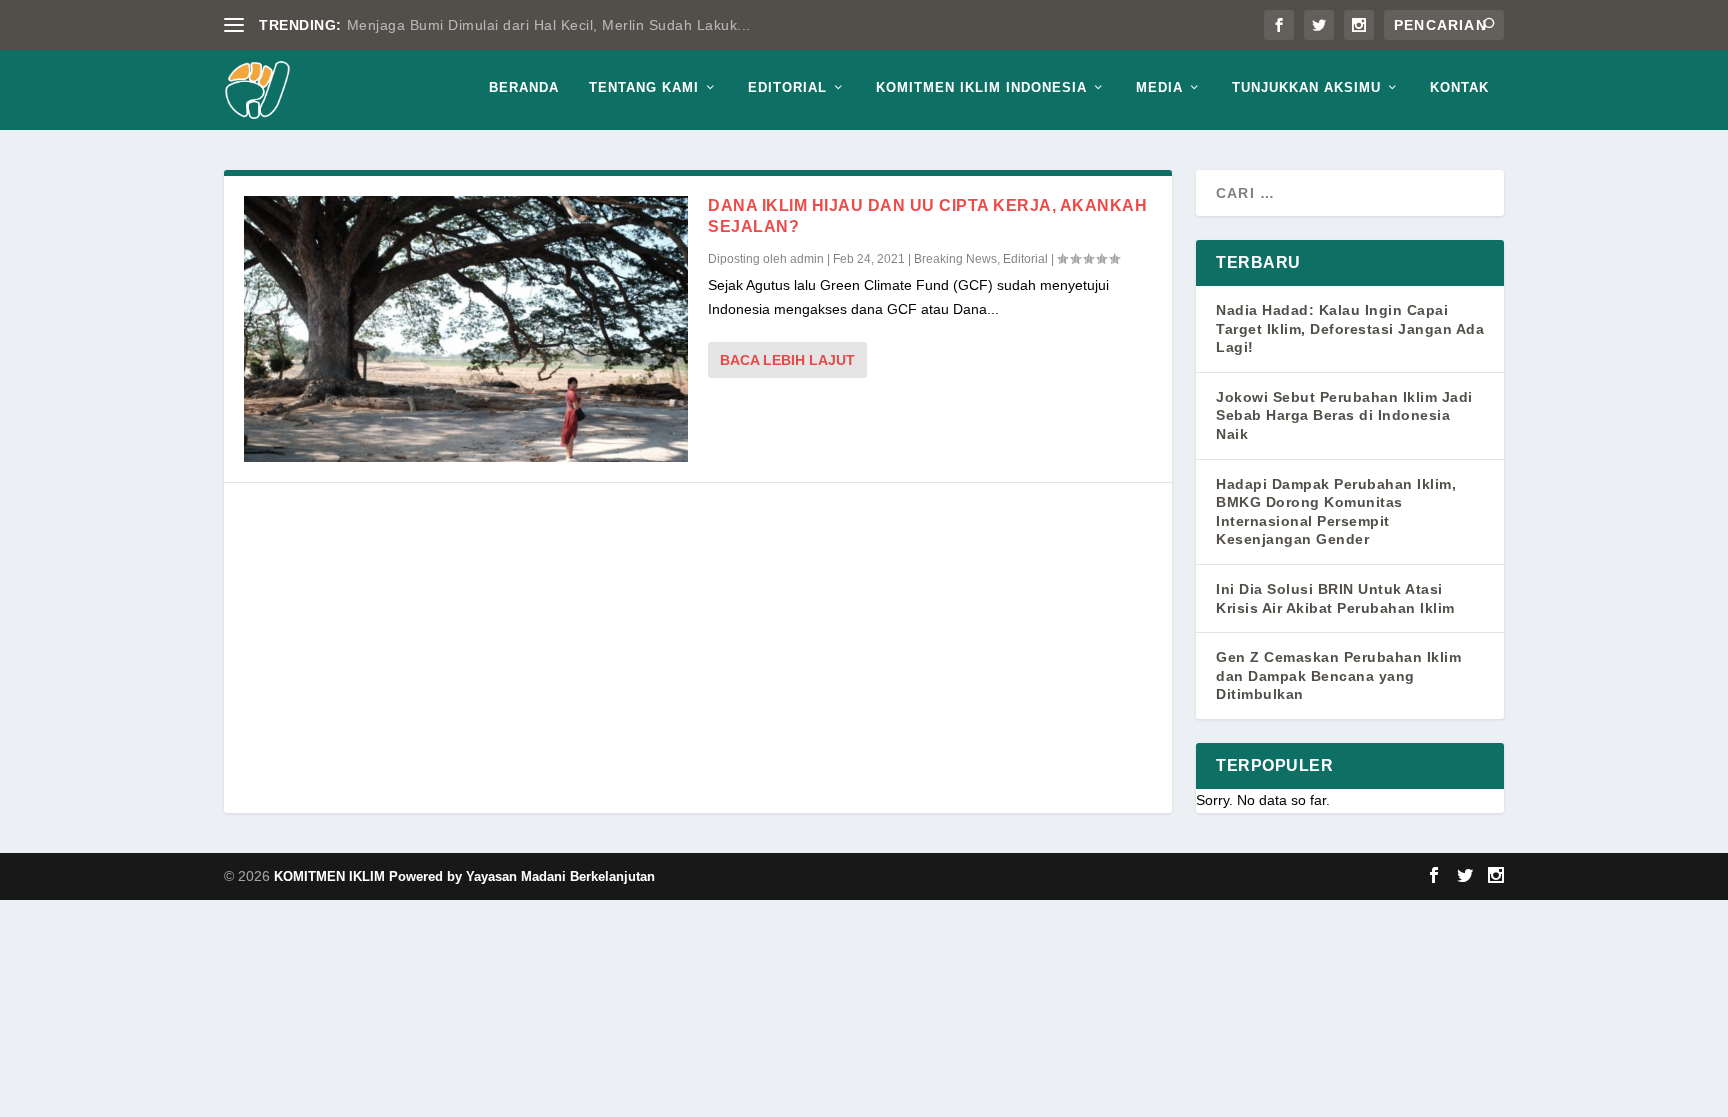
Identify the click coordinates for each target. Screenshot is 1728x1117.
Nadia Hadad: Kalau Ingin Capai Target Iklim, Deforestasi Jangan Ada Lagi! (1350, 328)
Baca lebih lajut (787, 360)
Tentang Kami (644, 87)
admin (807, 259)
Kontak (1459, 87)
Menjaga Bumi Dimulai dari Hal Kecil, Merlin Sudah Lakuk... (549, 25)
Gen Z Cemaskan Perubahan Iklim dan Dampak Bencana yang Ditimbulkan (1338, 675)
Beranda (524, 87)
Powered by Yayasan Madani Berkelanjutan (522, 876)
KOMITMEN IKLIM (331, 876)
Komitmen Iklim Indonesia (981, 87)
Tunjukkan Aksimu (1306, 87)
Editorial (787, 87)
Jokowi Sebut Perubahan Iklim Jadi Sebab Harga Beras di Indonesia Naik (1344, 415)
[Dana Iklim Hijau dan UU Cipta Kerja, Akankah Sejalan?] (466, 329)
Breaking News (955, 259)
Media (1159, 87)
